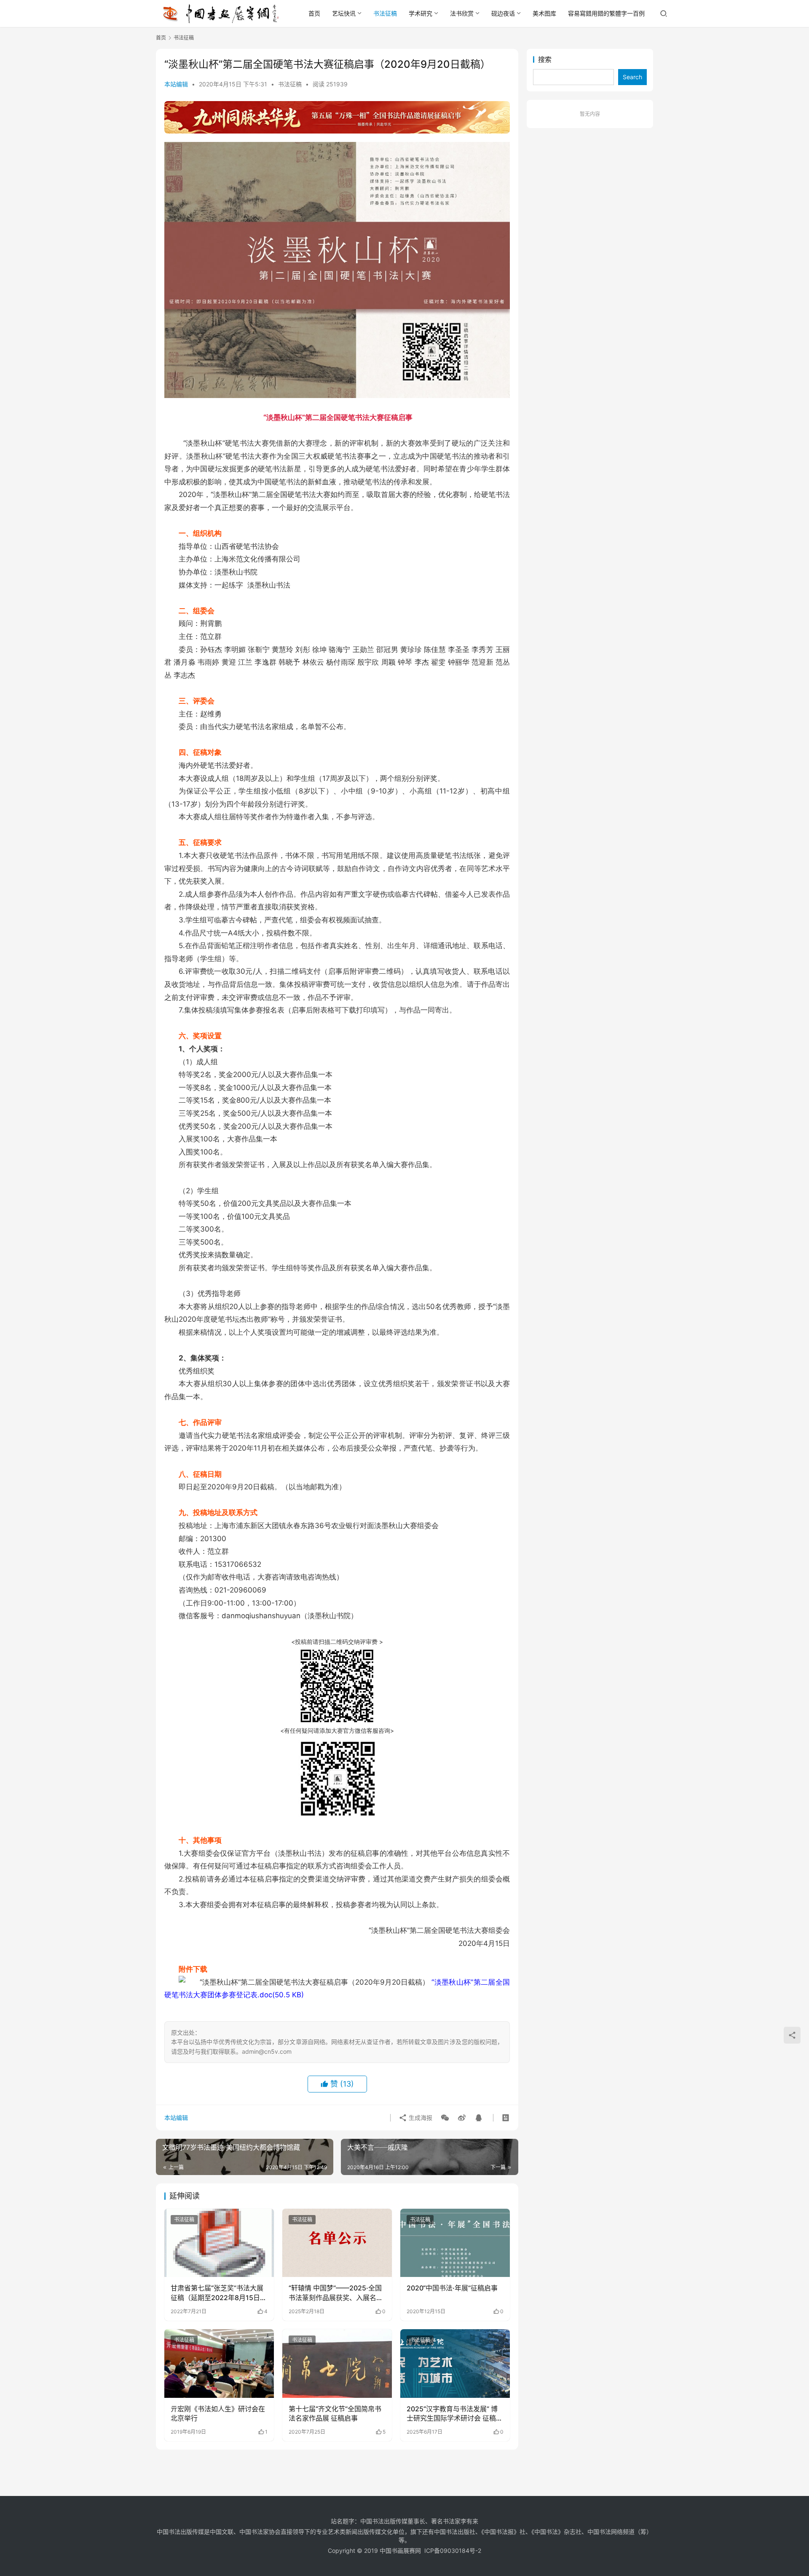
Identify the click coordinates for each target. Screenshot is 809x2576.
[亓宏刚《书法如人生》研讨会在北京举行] (219, 2363)
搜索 (545, 59)
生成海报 (420, 2118)
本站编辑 (176, 84)
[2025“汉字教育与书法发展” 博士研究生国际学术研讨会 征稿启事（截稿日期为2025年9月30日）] (455, 2363)
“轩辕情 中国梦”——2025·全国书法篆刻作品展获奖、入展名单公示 (336, 2293)
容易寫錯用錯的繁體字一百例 (606, 13)
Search (632, 77)
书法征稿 (385, 13)
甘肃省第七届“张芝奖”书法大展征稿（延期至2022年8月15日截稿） (219, 2293)
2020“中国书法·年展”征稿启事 (452, 2288)
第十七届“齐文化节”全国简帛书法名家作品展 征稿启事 (335, 2413)
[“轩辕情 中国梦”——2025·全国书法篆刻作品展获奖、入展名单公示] (337, 2243)
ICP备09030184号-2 (453, 2551)
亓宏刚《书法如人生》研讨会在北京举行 (218, 2413)
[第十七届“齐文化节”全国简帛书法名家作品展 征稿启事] (337, 2363)
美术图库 (544, 13)
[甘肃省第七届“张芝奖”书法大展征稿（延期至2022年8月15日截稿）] (219, 2243)
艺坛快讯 (344, 13)
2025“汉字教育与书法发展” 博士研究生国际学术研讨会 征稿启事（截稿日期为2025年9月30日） (455, 2414)
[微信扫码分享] (445, 2118)
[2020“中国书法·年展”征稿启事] (455, 2243)
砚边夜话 (503, 13)
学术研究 (421, 13)
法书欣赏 (462, 13)
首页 (314, 13)
